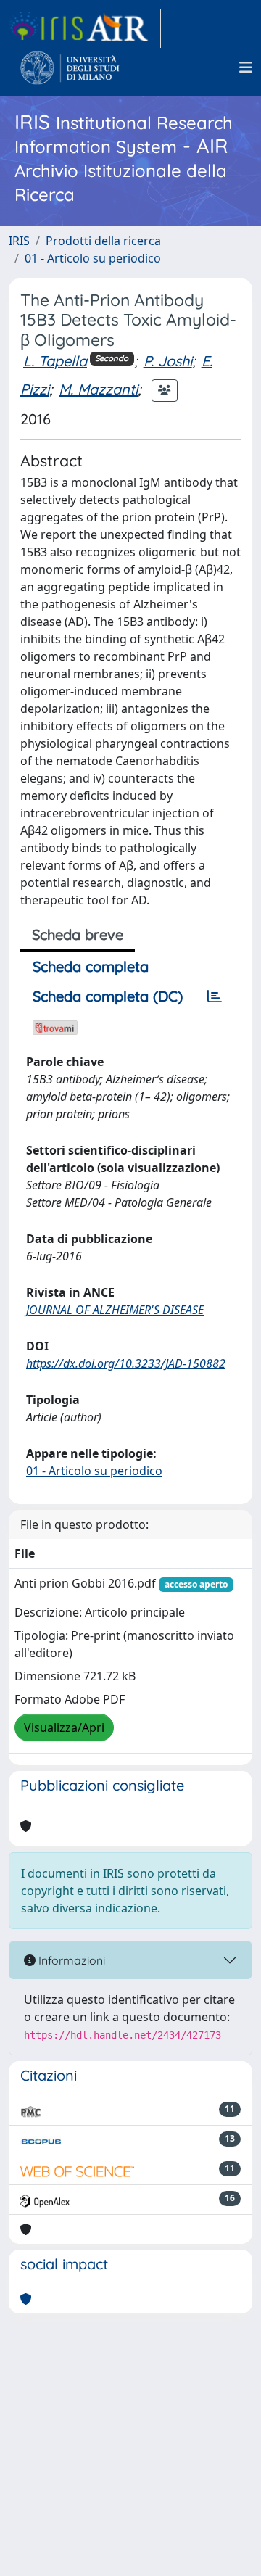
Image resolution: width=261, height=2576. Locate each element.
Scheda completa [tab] (91, 966)
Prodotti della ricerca (103, 241)
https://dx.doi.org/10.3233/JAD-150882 (126, 1363)
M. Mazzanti (98, 389)
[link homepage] (85, 28)
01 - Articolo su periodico (93, 258)
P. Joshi (168, 361)
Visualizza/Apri (64, 1727)
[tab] (215, 996)
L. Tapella (55, 361)
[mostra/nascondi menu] (246, 67)
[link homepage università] (70, 67)
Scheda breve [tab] (78, 934)
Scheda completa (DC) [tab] (108, 996)
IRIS (19, 241)
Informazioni (70, 1960)
